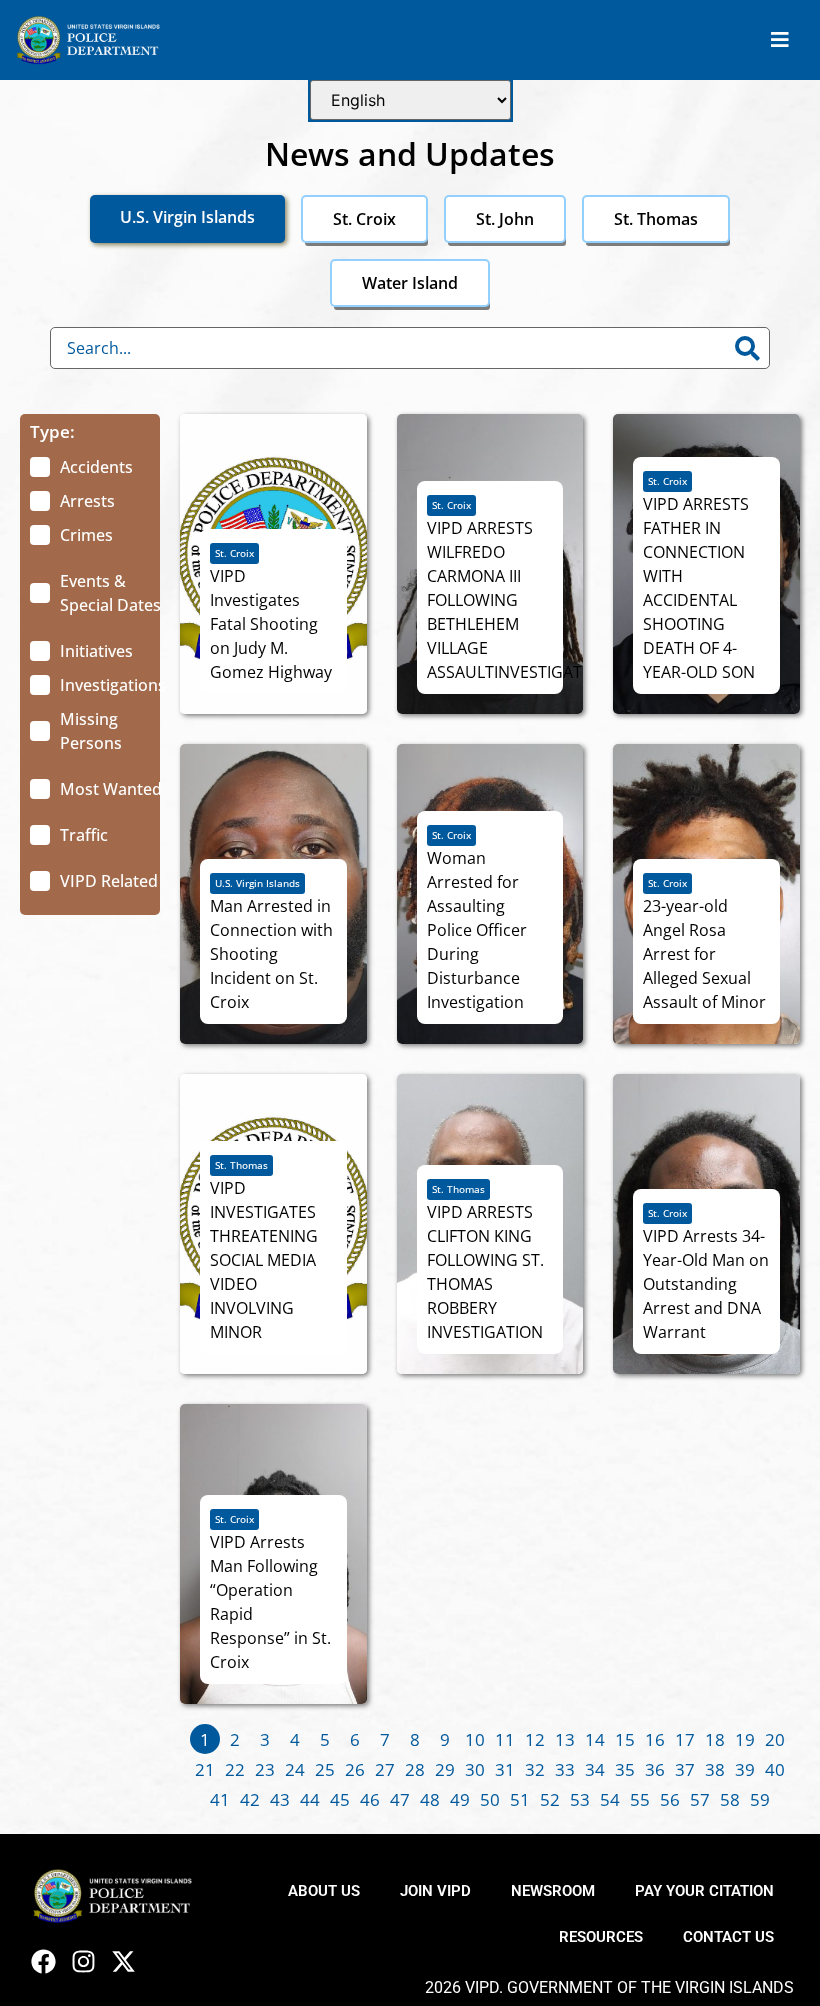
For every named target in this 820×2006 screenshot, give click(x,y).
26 (355, 1769)
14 (595, 1739)
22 (235, 1769)
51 (520, 1799)
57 (700, 1799)
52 (550, 1799)
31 (505, 1769)
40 (775, 1769)
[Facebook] (43, 1961)
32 (535, 1769)
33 (565, 1769)
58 (730, 1799)
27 (385, 1769)
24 (295, 1769)
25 (325, 1769)
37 (685, 1769)
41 (220, 1799)
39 (745, 1769)
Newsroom (553, 1891)
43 (280, 1799)
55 (640, 1799)
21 (205, 1769)
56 (670, 1799)
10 (475, 1739)
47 (400, 1799)
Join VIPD (435, 1891)
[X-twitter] (123, 1961)
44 (310, 1799)
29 (445, 1769)
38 (715, 1769)
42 (250, 1799)
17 (685, 1739)
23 (265, 1769)
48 (430, 1799)
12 (535, 1739)
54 (610, 1799)
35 (625, 1769)
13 (565, 1739)
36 (655, 1769)
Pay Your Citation (704, 1891)
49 (460, 1799)
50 (490, 1799)
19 (745, 1739)
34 (595, 1769)
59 (760, 1799)
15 (625, 1739)
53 (580, 1799)
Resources (601, 1937)
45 (340, 1799)
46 (370, 1799)
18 (715, 1739)
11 (505, 1739)
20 (775, 1739)
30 (475, 1769)
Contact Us (728, 1937)
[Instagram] (83, 1961)
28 (415, 1769)
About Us (324, 1891)
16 (655, 1739)
